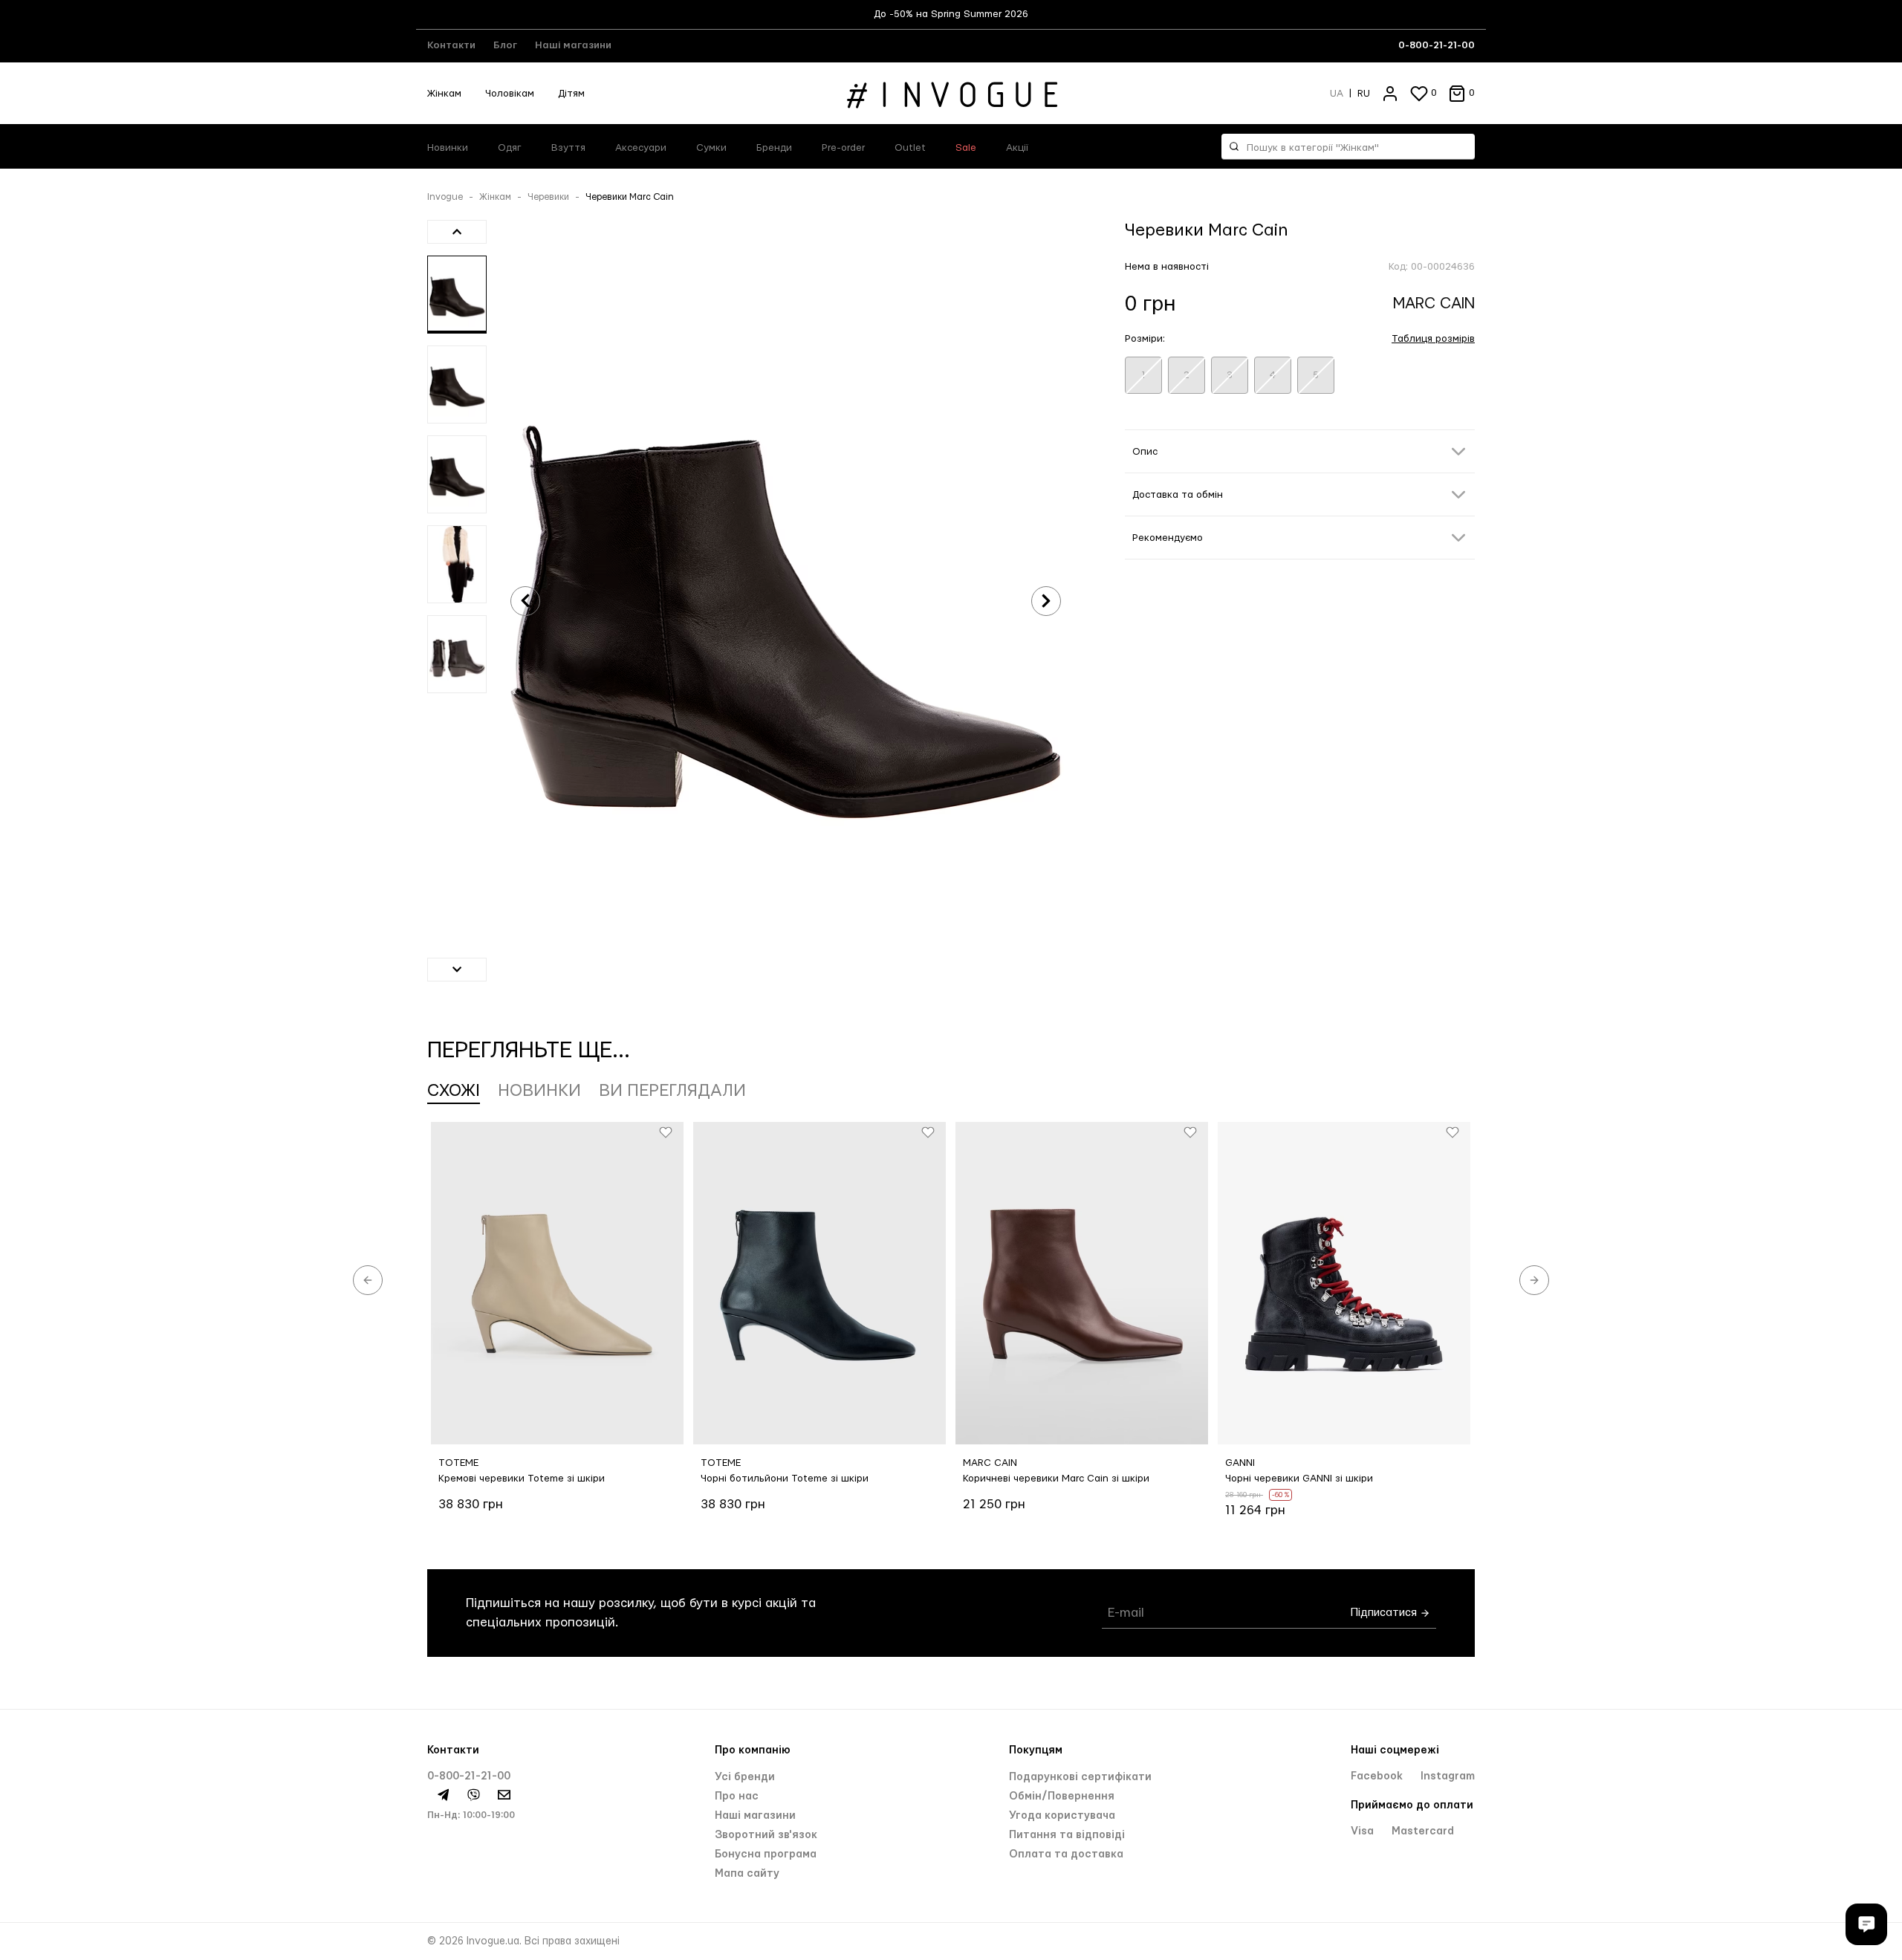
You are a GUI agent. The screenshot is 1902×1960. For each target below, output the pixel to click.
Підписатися (1385, 1613)
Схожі (454, 1091)
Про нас (737, 1797)
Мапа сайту (747, 1874)
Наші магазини (573, 45)
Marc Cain (1434, 304)
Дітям (571, 94)
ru (1364, 94)
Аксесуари (641, 148)
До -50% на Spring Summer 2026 (951, 14)
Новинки (448, 148)
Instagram (1448, 1776)
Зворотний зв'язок (766, 1835)
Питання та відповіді (1067, 1835)
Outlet (910, 148)
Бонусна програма (766, 1854)
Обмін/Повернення (1062, 1797)
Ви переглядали (672, 1091)
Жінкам (444, 94)
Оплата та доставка (1066, 1854)
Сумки (711, 148)
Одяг (510, 148)
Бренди (774, 148)
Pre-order (843, 148)
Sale (966, 148)
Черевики (548, 197)
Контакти (451, 45)
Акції (1017, 148)
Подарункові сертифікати (1080, 1777)
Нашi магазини (755, 1816)
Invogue (445, 197)
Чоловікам (510, 94)
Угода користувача (1062, 1816)
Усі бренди (745, 1777)
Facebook (1378, 1776)
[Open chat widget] (1866, 1924)
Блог (505, 45)
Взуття (568, 148)
